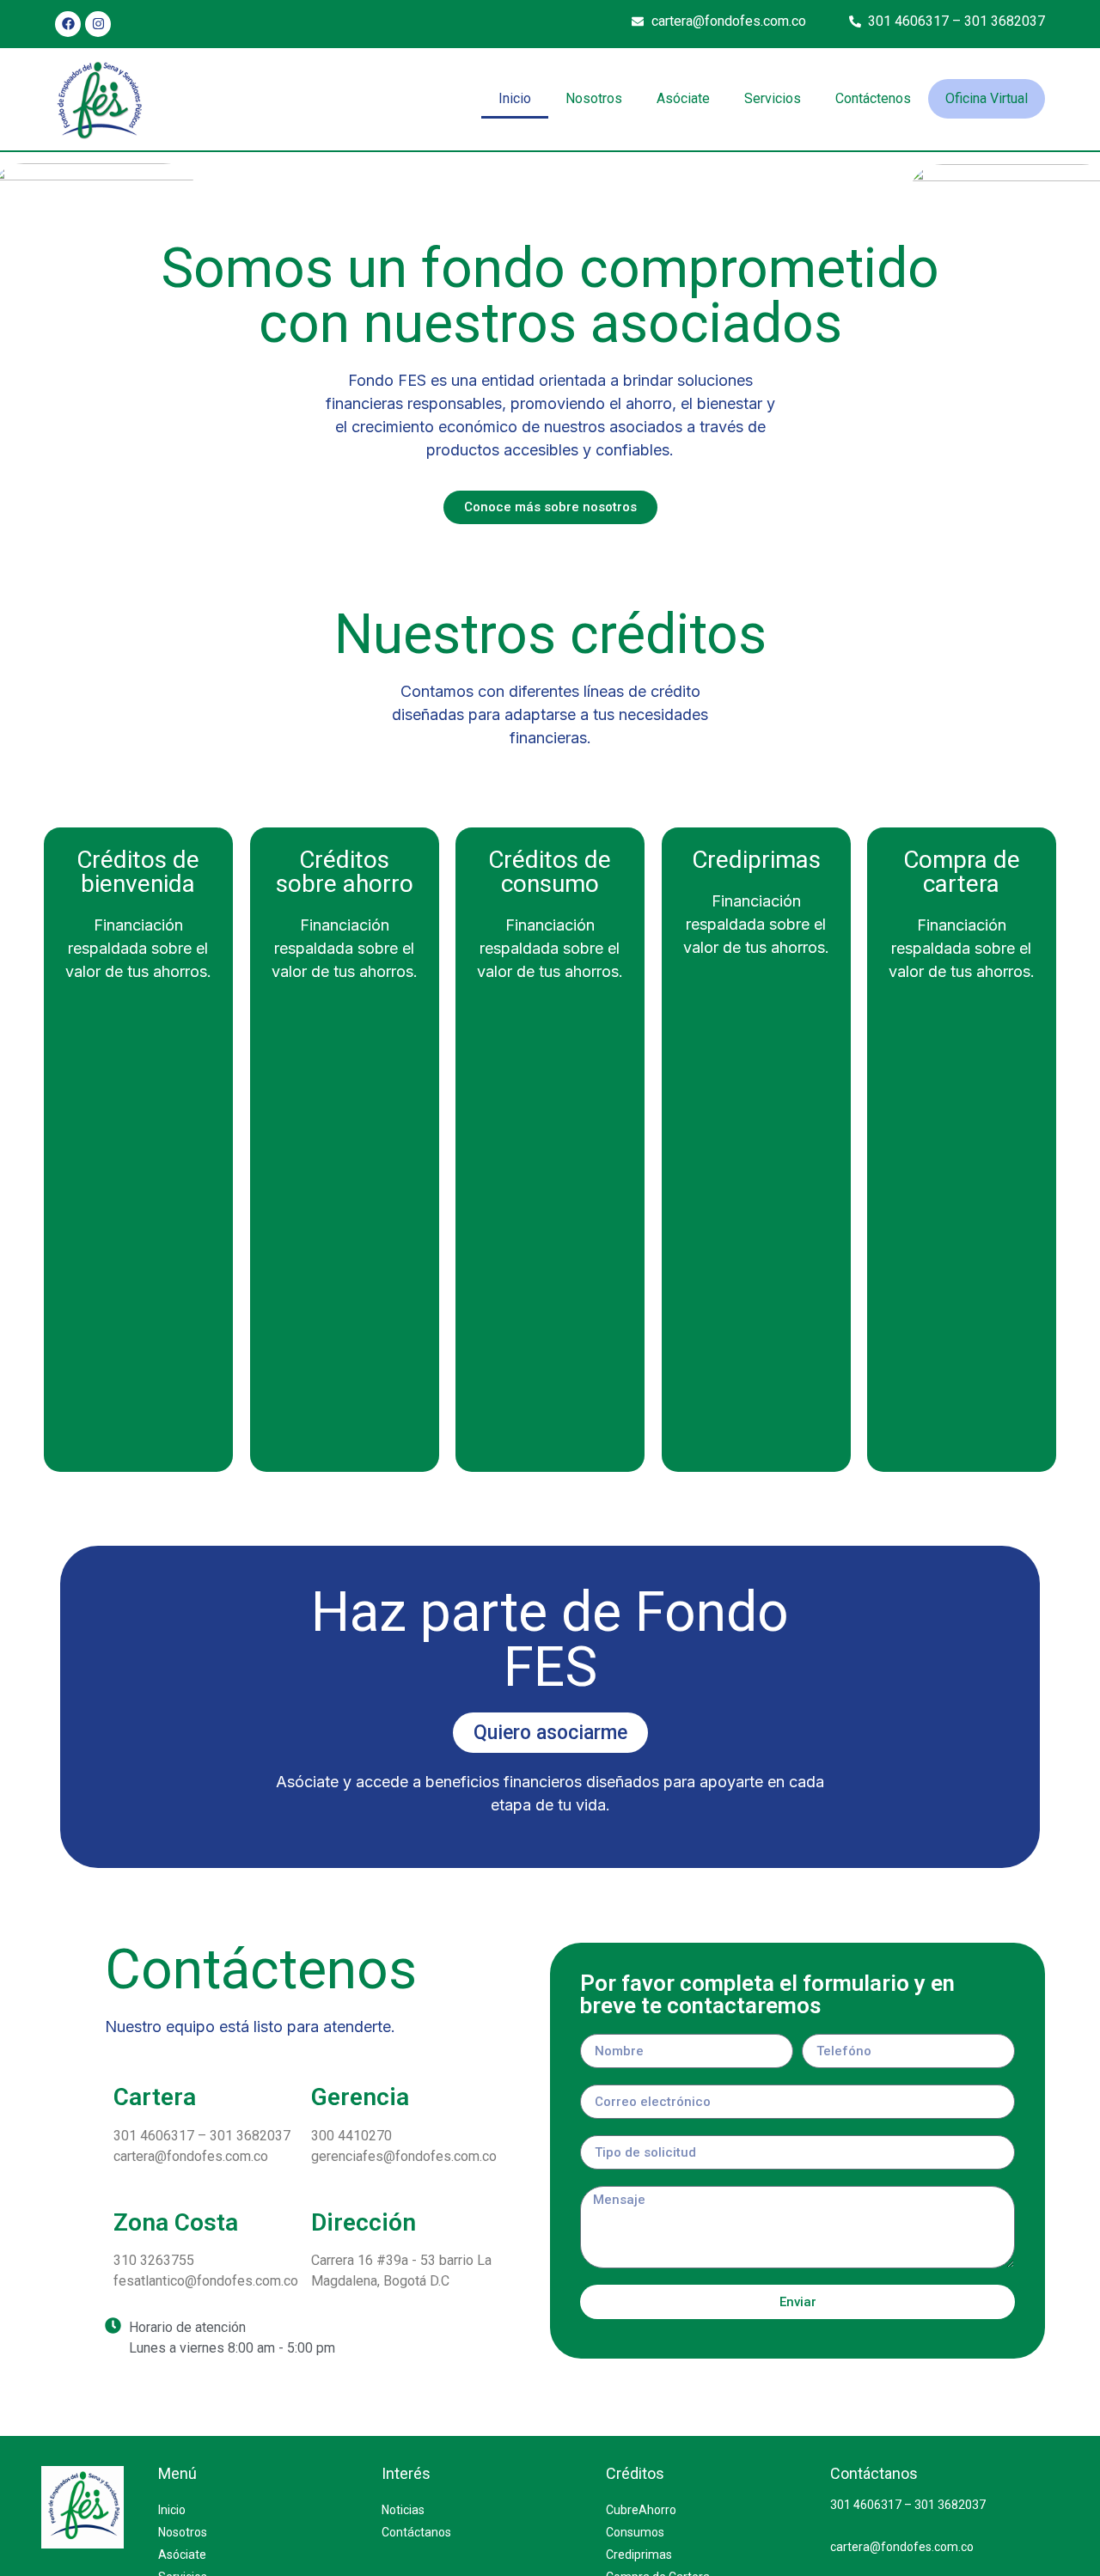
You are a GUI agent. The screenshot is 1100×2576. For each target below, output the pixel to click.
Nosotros (594, 98)
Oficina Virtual (987, 98)
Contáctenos (873, 98)
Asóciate (683, 98)
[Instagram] (98, 24)
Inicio (515, 98)
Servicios (773, 98)
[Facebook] (68, 24)
